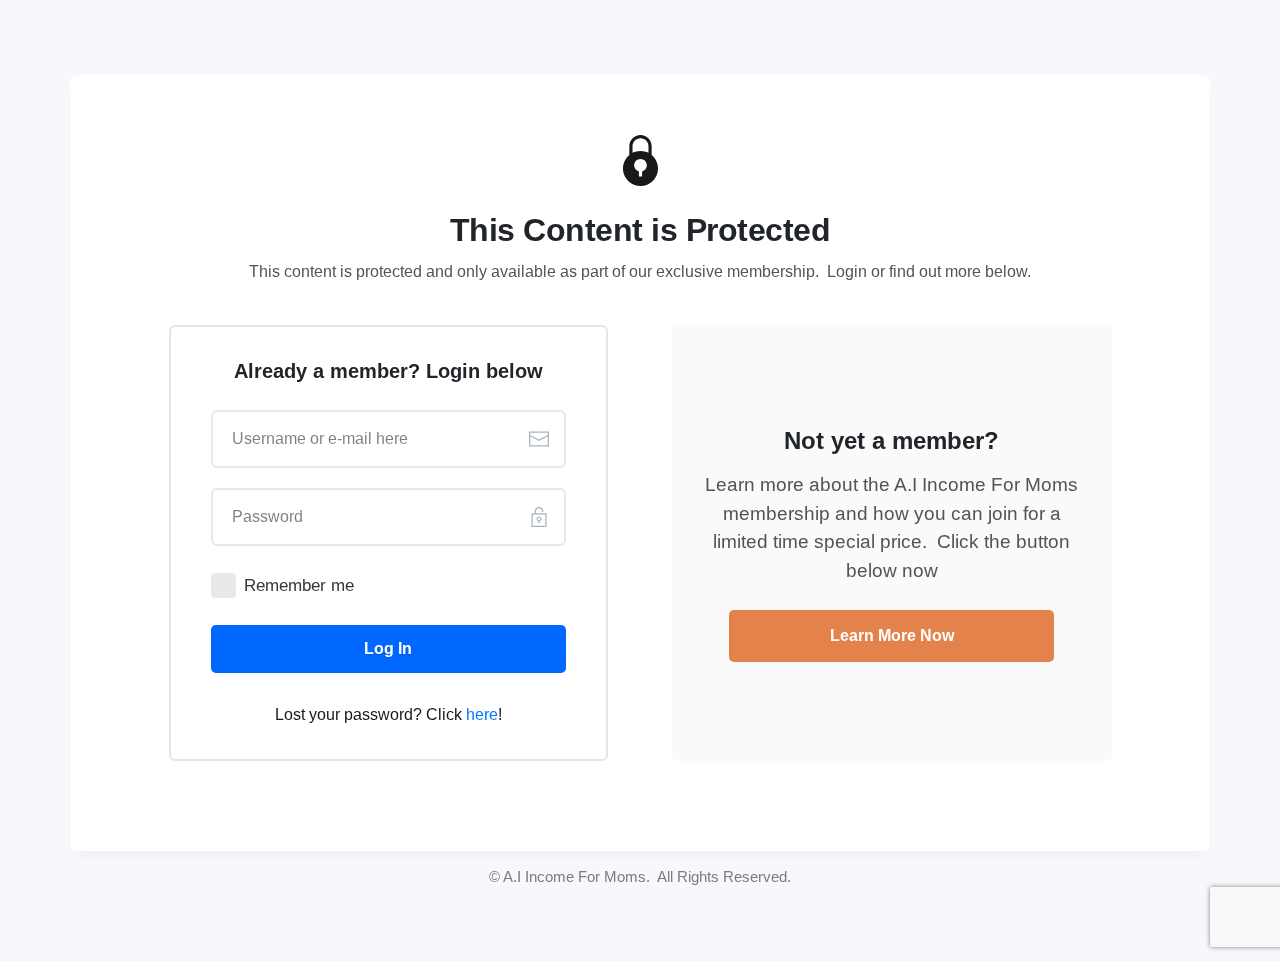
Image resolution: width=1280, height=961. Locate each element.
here (482, 714)
